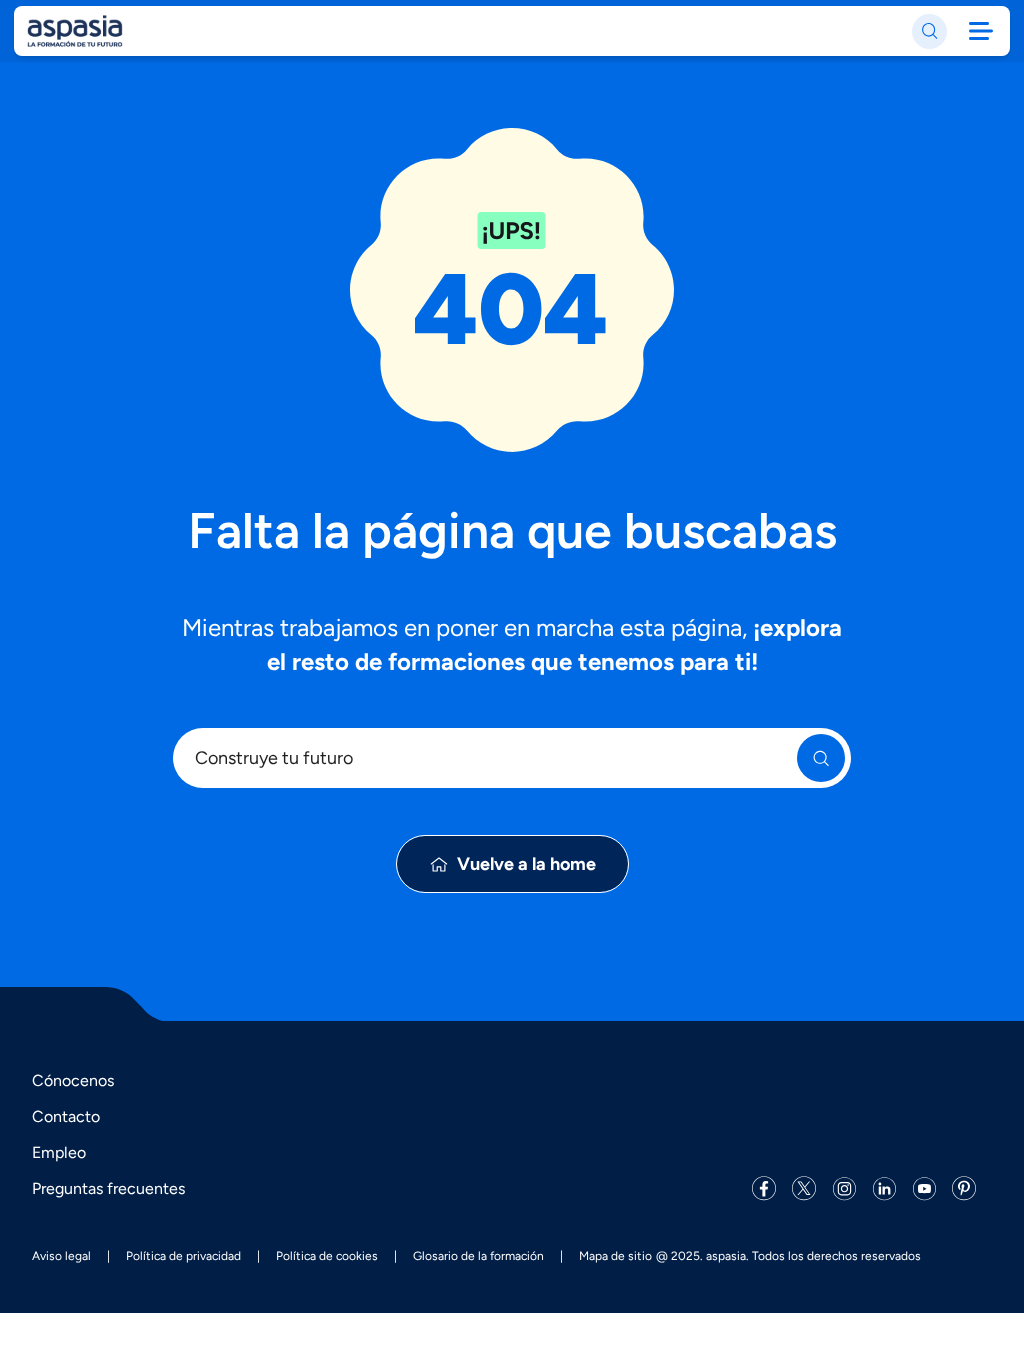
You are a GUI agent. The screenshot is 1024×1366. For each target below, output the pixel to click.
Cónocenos (73, 1080)
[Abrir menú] (980, 31)
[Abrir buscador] (929, 31)
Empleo (59, 1152)
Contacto (66, 1116)
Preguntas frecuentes (108, 1188)
